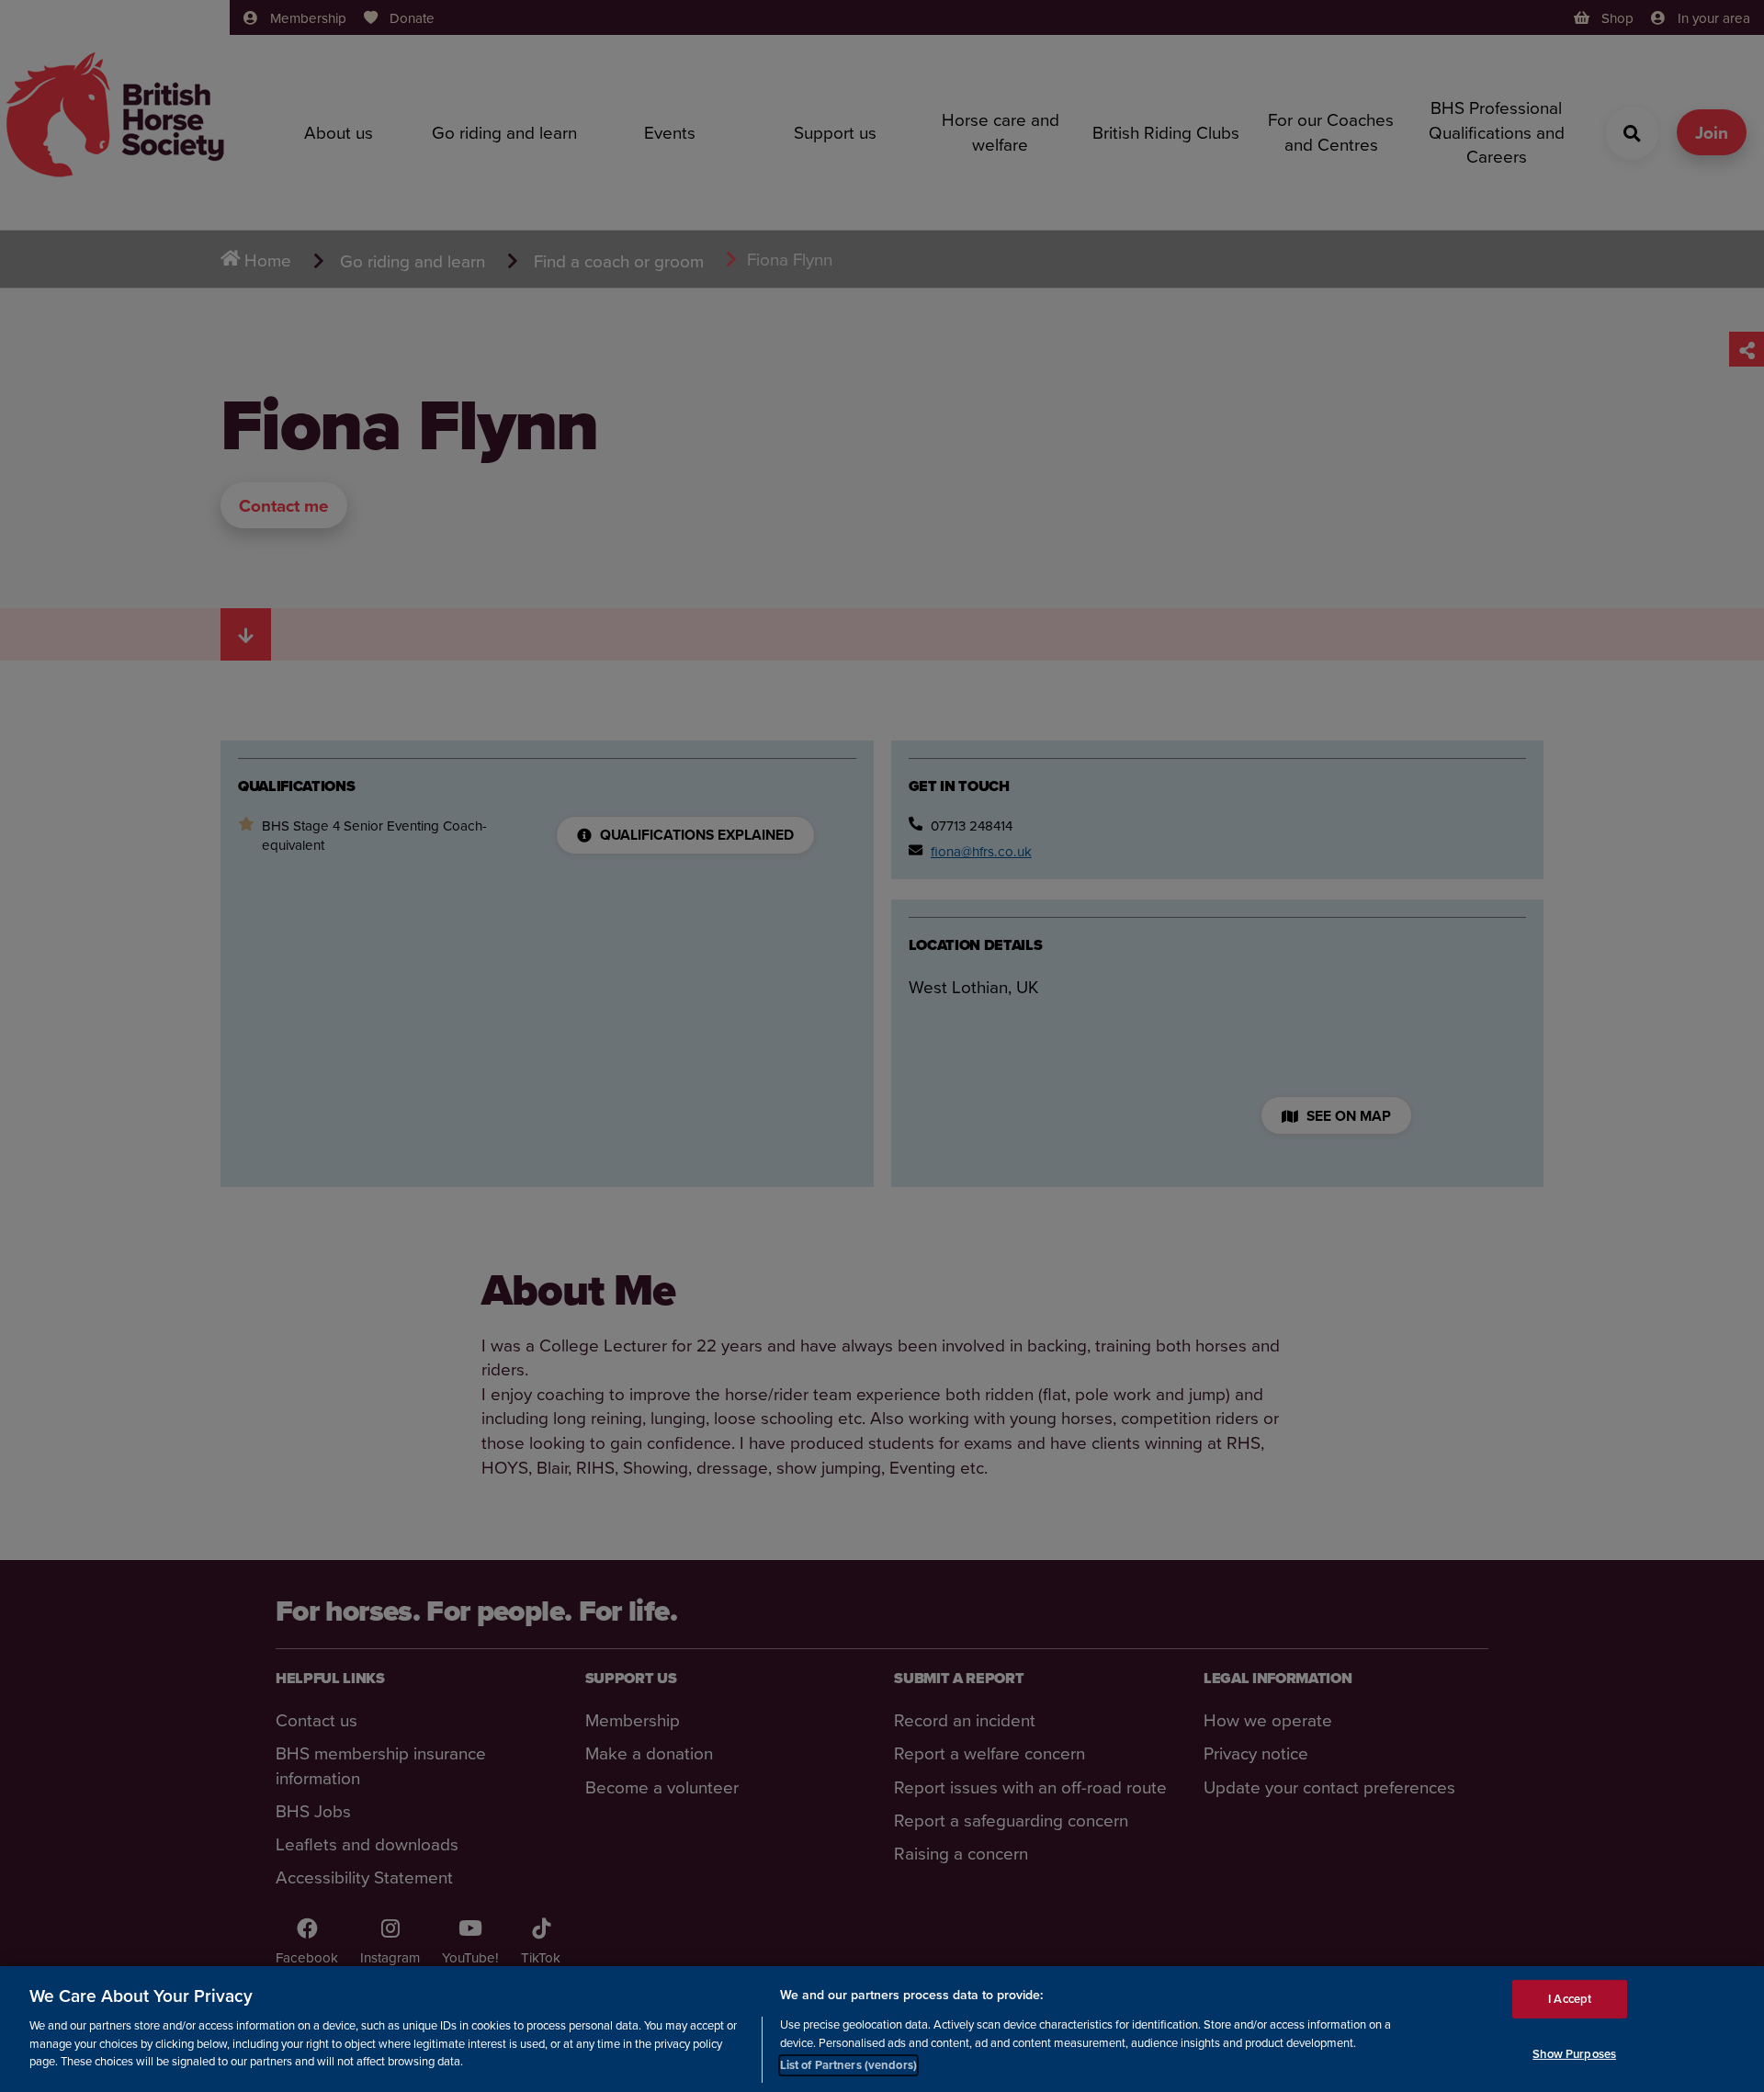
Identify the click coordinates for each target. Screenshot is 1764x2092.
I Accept (1570, 1999)
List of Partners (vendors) (848, 2064)
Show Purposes (1574, 2054)
